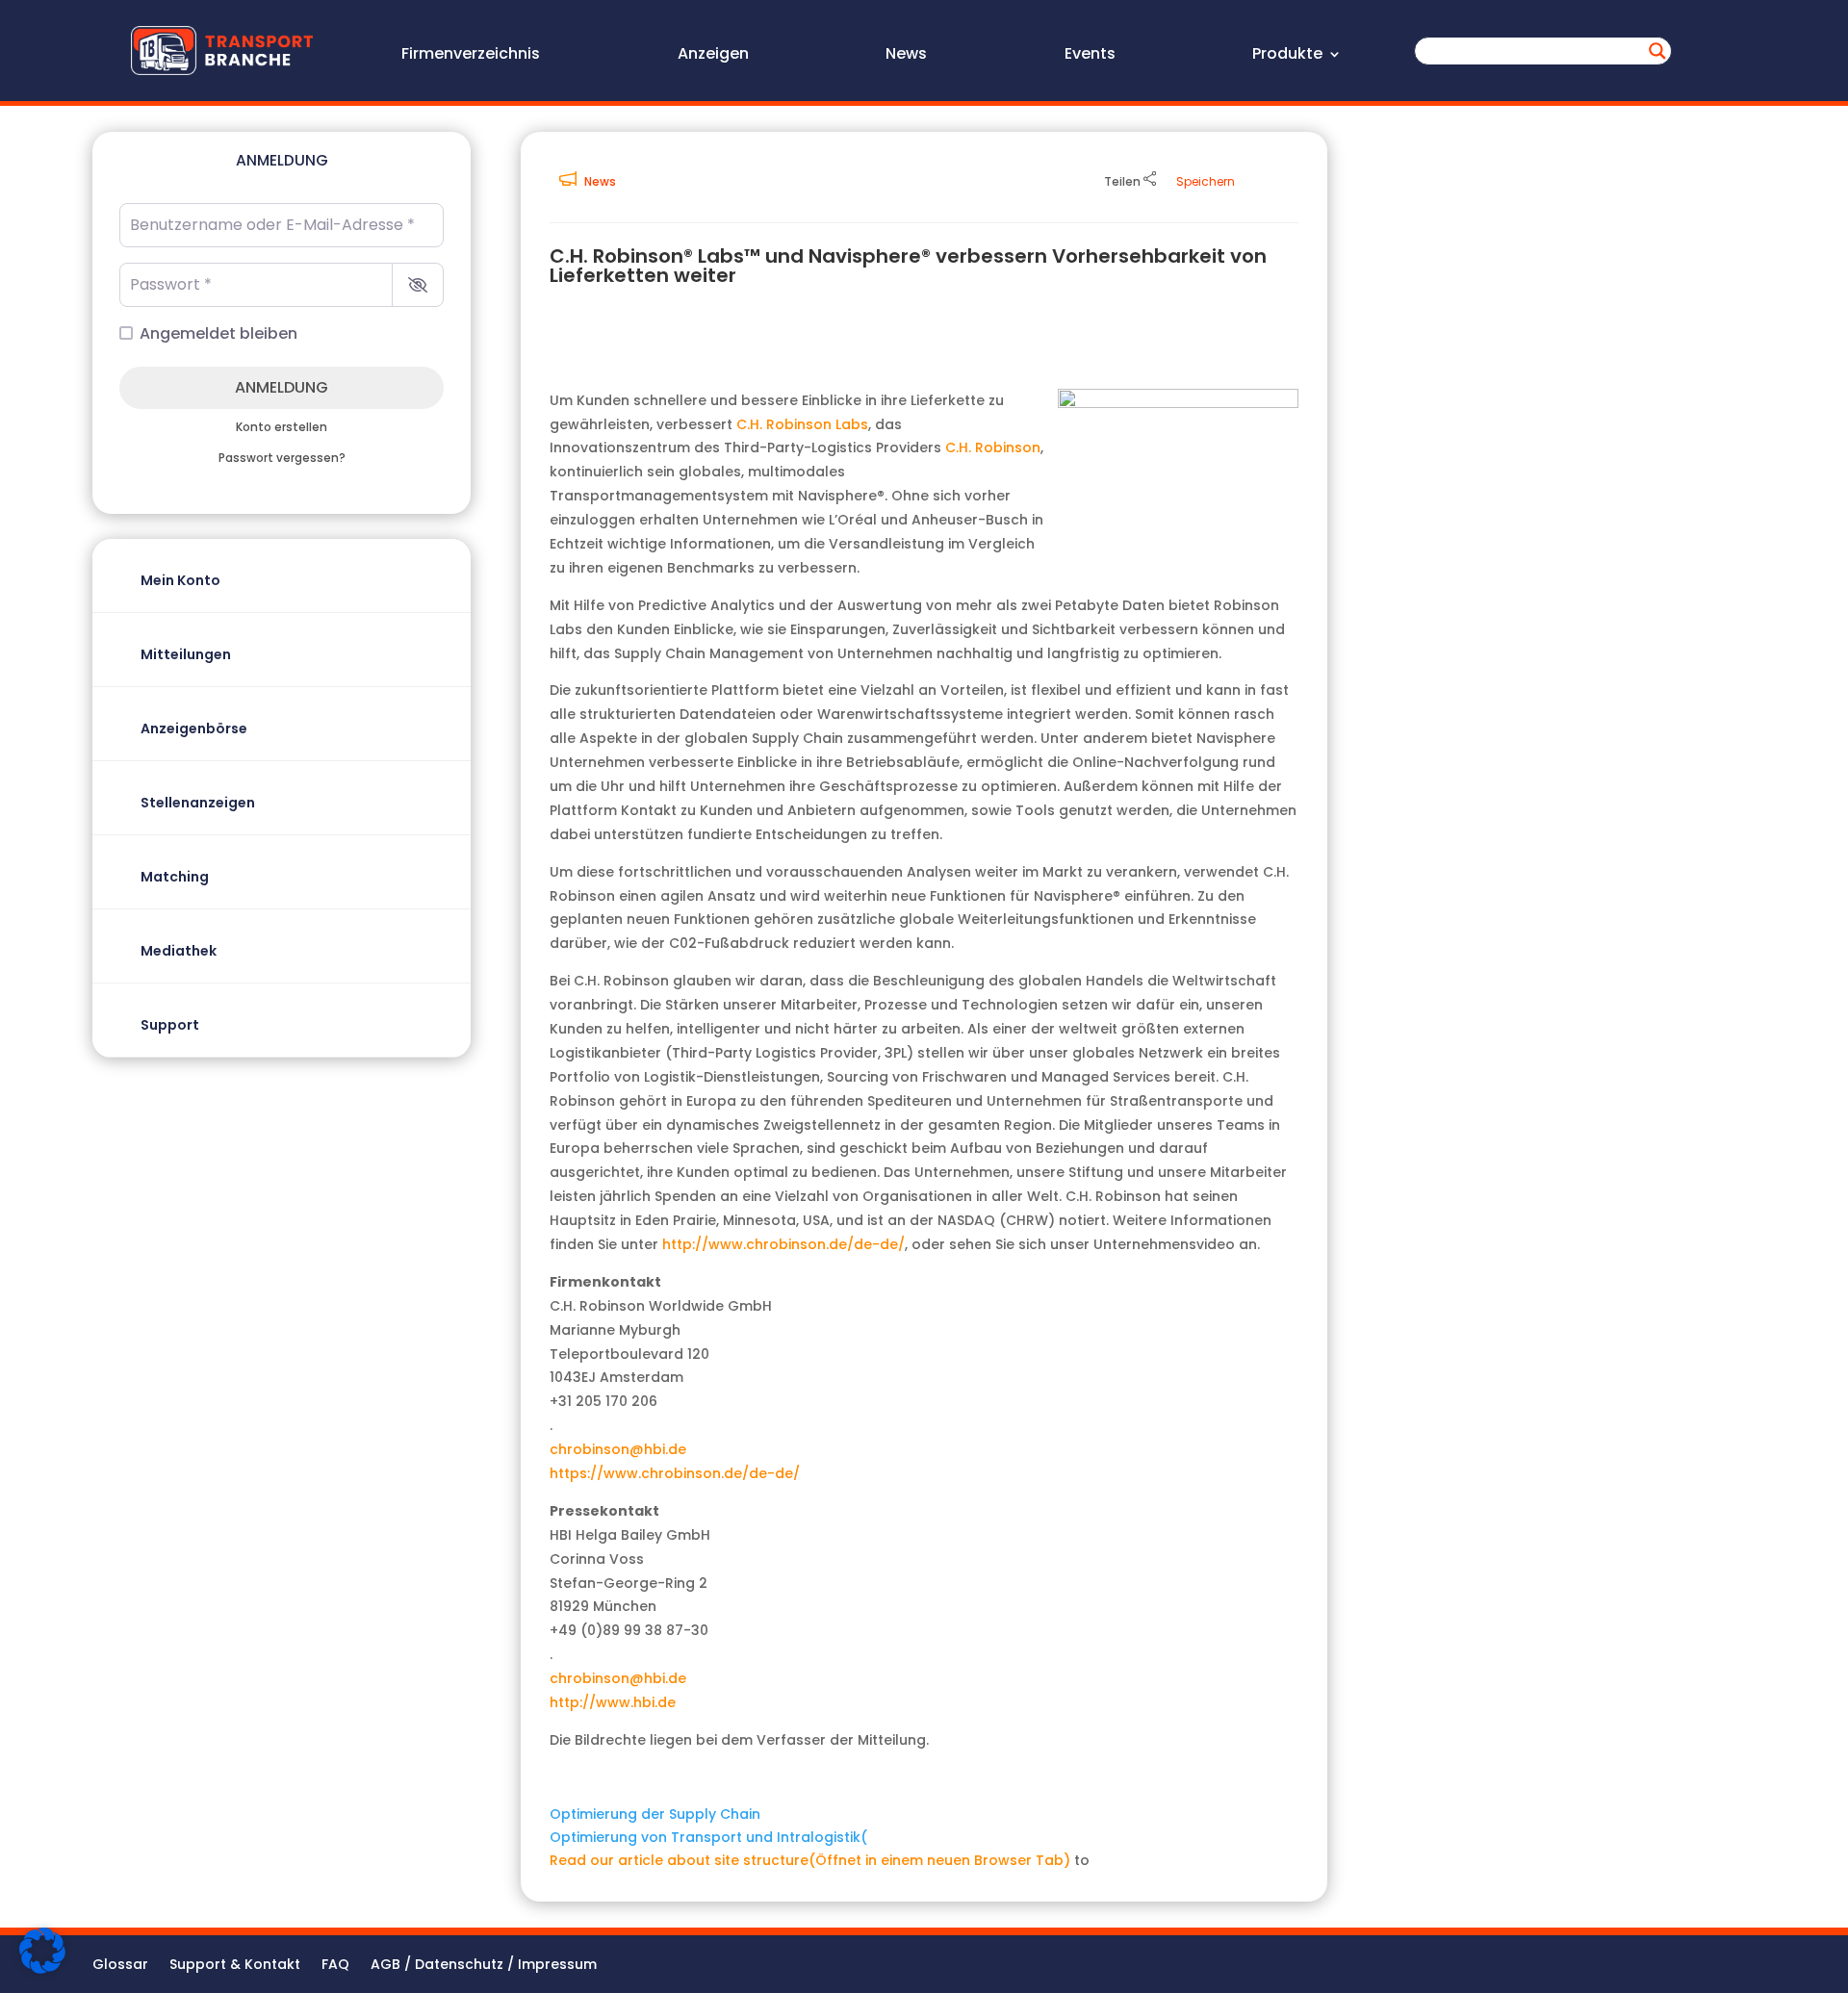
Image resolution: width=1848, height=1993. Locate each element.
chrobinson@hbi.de (618, 1449)
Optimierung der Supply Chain (655, 1814)
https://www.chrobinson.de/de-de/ (675, 1473)
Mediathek (179, 951)
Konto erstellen (282, 427)
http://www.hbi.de (613, 1702)
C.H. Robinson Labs (802, 424)
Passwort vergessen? (282, 458)
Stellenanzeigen (198, 803)
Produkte (1287, 56)
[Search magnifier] (1657, 51)
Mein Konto (180, 580)
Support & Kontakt (235, 1966)
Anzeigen (713, 56)
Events (1090, 56)
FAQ (335, 1966)
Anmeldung (282, 387)
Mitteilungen (186, 654)
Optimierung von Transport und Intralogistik (708, 1837)
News (906, 56)
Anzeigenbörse (194, 728)
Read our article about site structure (810, 1860)
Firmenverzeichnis (471, 56)
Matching (175, 877)
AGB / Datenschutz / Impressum (484, 1966)
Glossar (120, 1966)
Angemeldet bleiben (218, 333)
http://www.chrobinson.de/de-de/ (783, 1244)
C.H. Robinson (993, 447)
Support (170, 1025)
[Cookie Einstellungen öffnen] (42, 1969)
